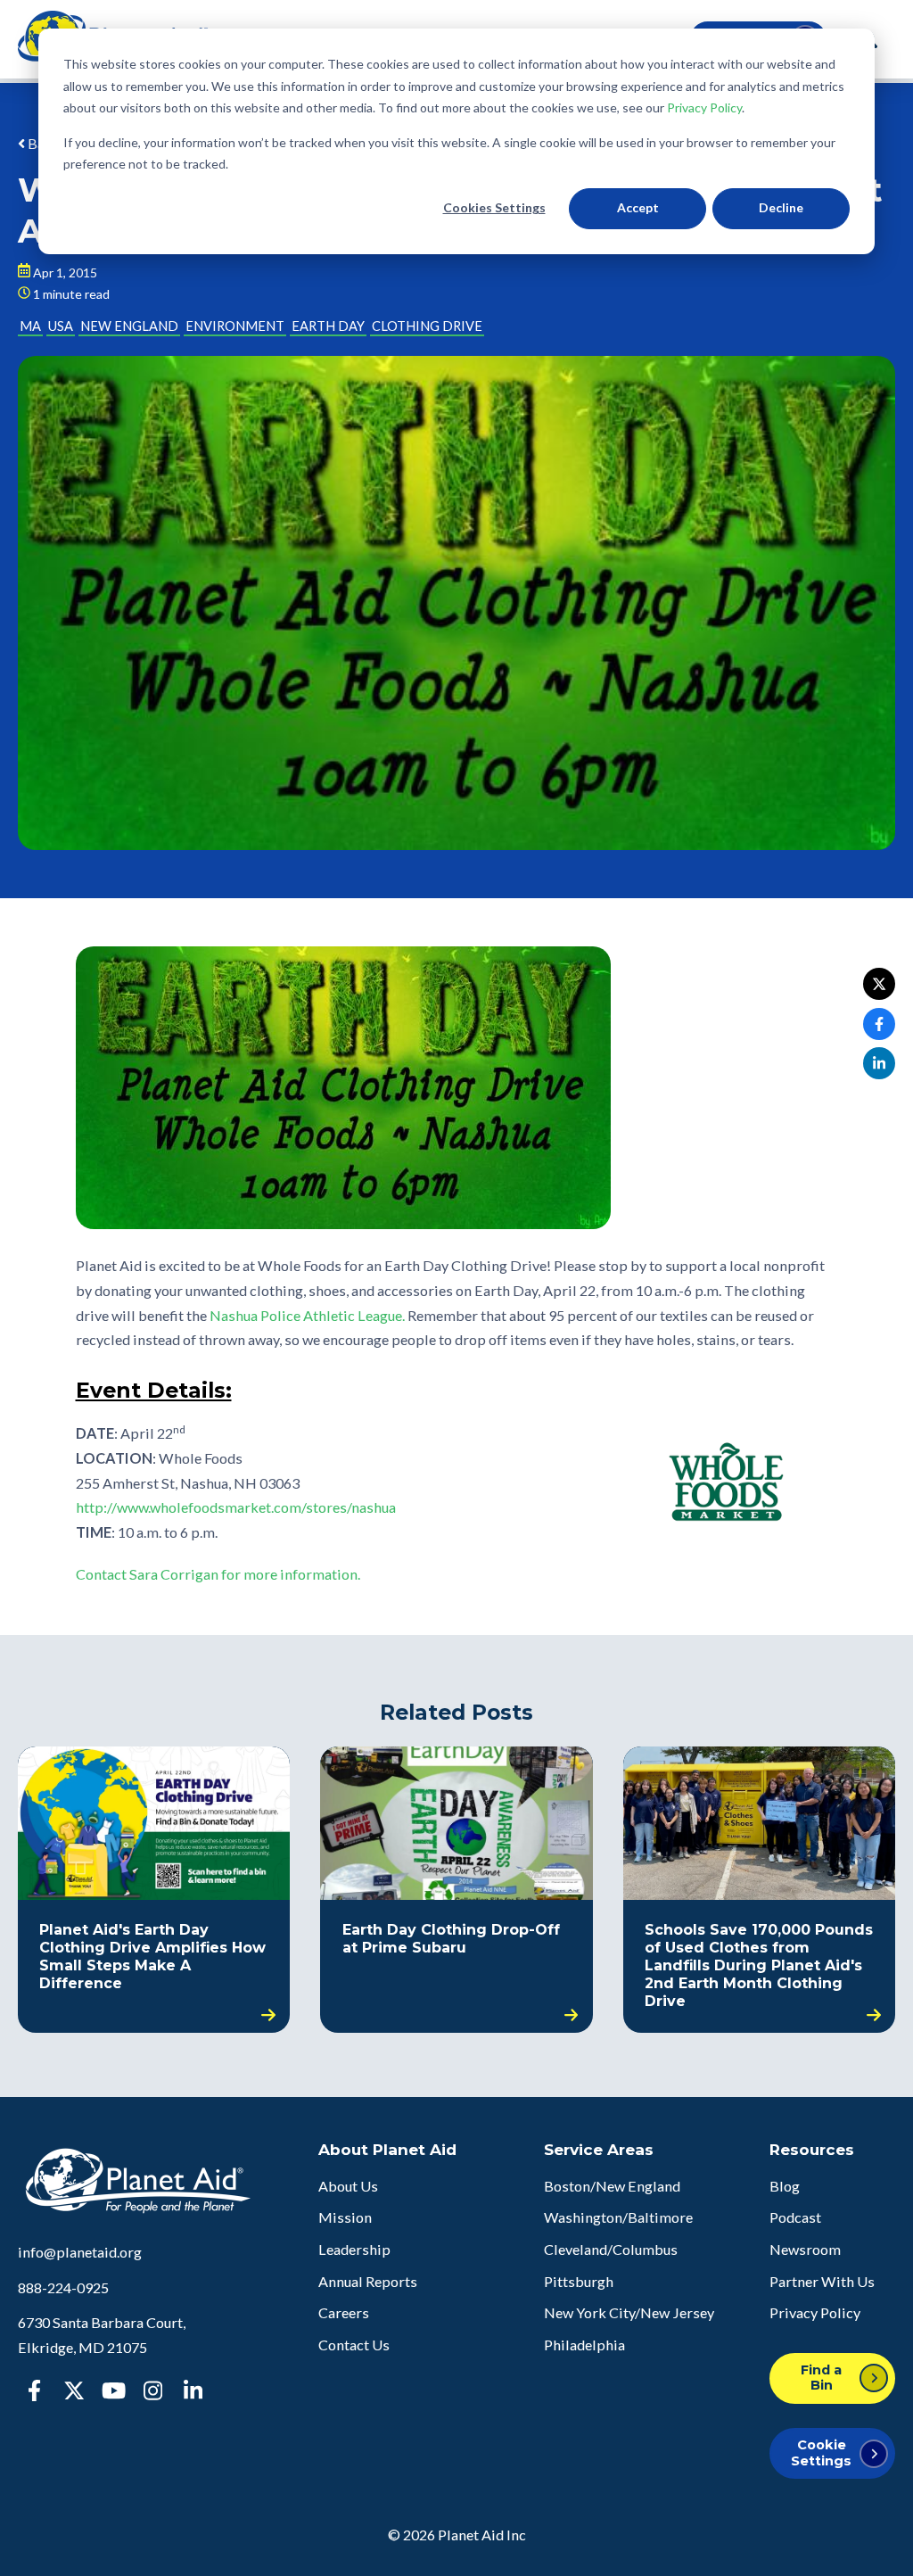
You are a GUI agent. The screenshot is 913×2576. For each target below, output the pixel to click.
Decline (781, 207)
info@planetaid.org (80, 2252)
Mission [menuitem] (345, 2217)
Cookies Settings (494, 207)
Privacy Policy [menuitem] (815, 2312)
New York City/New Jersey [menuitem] (629, 2312)
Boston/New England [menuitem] (612, 2186)
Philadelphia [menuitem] (584, 2345)
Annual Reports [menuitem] (368, 2281)
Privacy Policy (704, 107)
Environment (235, 326)
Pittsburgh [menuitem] (579, 2281)
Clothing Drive (427, 326)
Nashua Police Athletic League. (307, 1315)
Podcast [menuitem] (795, 2217)
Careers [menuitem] (344, 2312)
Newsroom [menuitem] (805, 2249)
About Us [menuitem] (348, 2186)
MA (30, 326)
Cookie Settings (821, 2452)
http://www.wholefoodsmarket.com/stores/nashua (236, 1507)
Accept (638, 207)
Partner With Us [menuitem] (822, 2281)
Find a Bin (821, 2378)
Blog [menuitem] (785, 2186)
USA (61, 326)
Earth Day (328, 326)
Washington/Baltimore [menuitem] (618, 2217)
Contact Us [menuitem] (354, 2345)
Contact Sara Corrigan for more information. (218, 1574)
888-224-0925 (63, 2287)
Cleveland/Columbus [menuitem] (611, 2249)
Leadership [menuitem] (354, 2249)
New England (129, 326)
